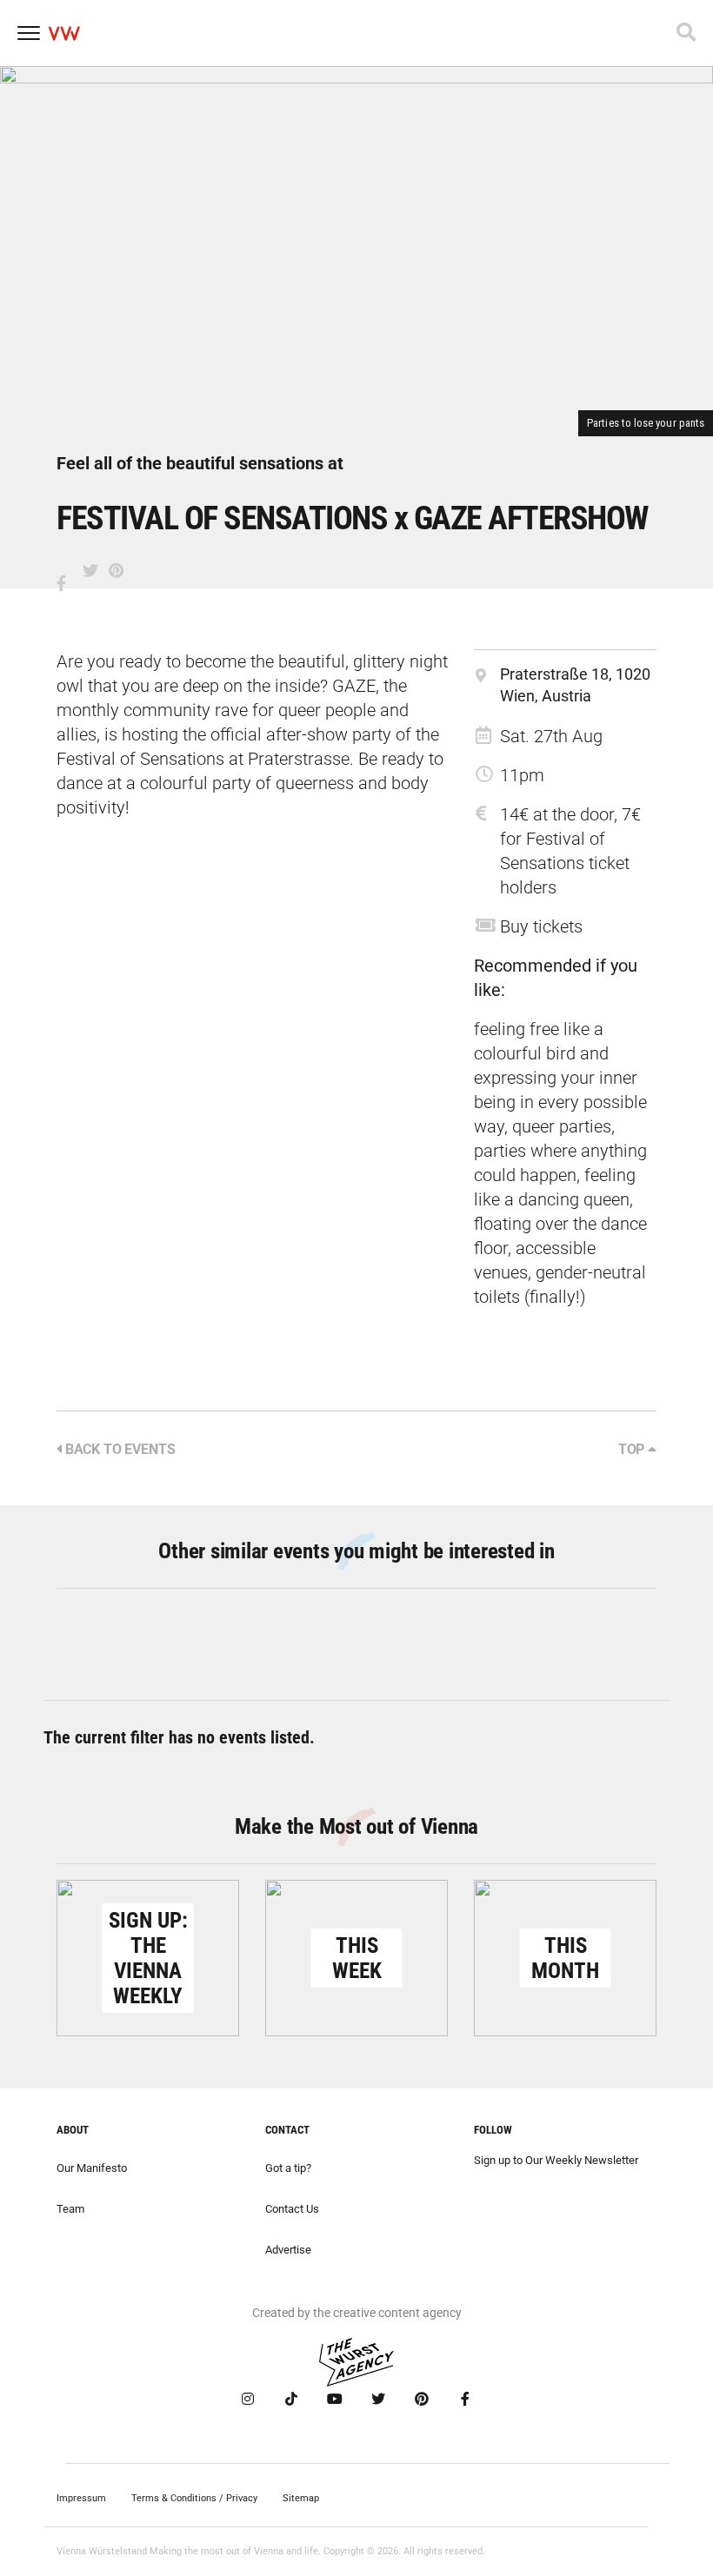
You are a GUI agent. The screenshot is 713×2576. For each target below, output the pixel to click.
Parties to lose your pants (646, 423)
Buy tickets (541, 926)
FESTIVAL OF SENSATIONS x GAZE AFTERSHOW (352, 518)
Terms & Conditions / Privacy (194, 2498)
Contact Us (292, 2209)
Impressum (81, 2498)
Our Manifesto (92, 2168)
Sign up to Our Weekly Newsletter (556, 2160)
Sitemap (301, 2498)
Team (70, 2209)
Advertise (288, 2250)
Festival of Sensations (140, 759)
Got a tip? (288, 2168)
